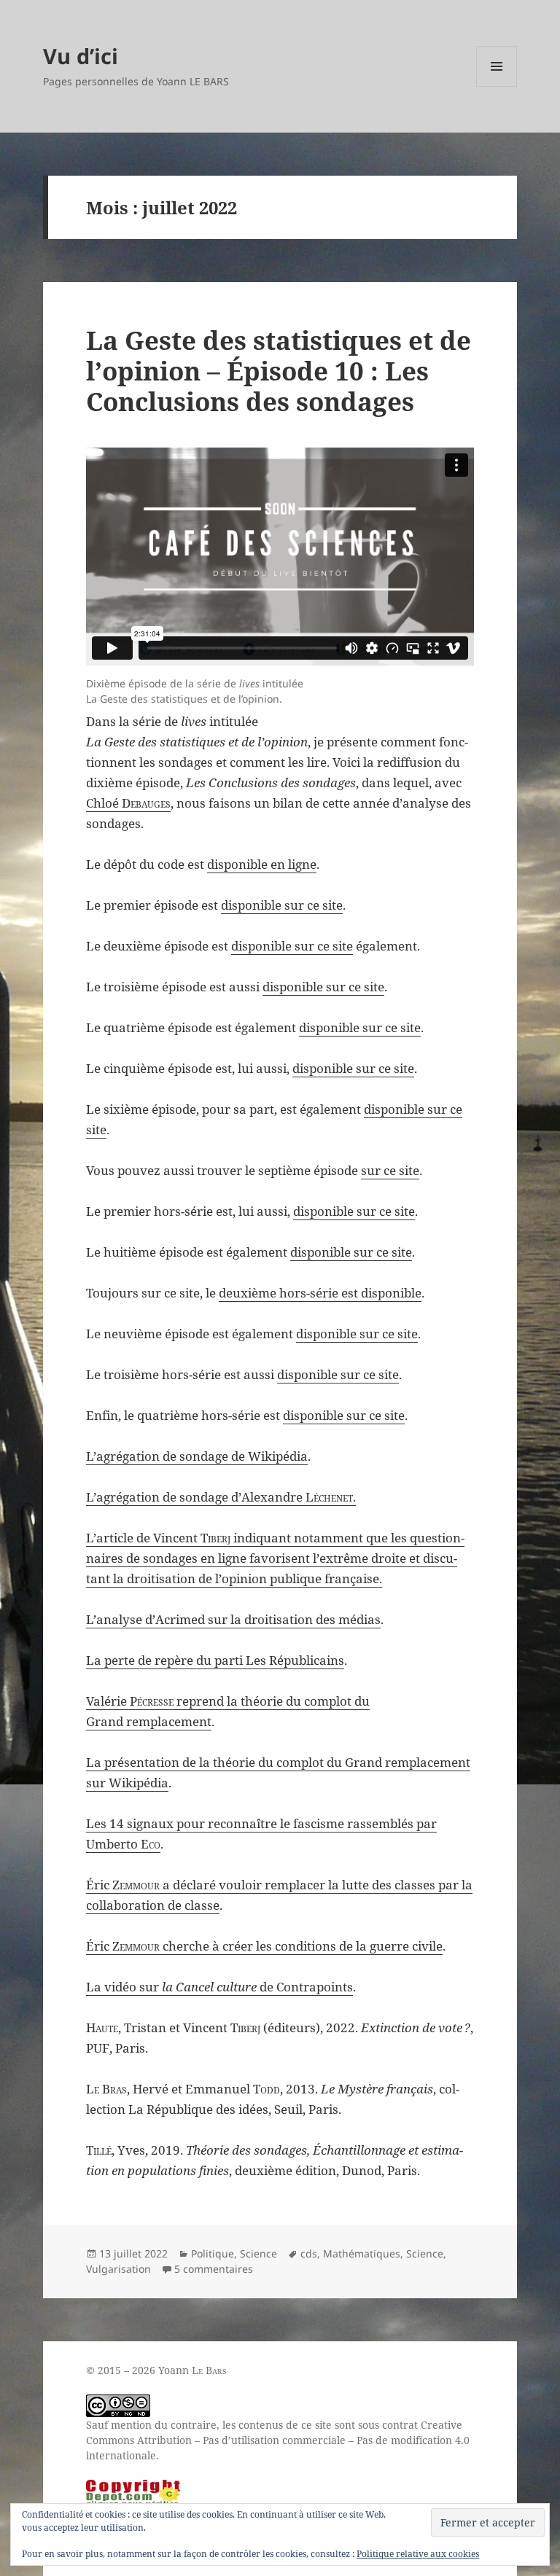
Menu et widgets (497, 86)
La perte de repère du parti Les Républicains (215, 1660)
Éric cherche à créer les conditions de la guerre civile (264, 1946)
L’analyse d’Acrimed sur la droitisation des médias (233, 1619)
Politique (213, 2253)
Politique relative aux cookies (418, 2554)
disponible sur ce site (282, 905)
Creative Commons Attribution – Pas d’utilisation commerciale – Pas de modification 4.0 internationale (278, 2440)
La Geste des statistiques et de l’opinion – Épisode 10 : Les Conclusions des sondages (279, 371)
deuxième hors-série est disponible (320, 1293)
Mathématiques (362, 2253)
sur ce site (390, 1170)
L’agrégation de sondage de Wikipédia (197, 1456)
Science (258, 2253)
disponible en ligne (262, 864)
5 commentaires (214, 2269)
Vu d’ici (81, 56)
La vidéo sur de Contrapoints (219, 1987)
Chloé (128, 803)
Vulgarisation (118, 2269)
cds (309, 2253)
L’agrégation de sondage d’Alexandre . (221, 1497)
